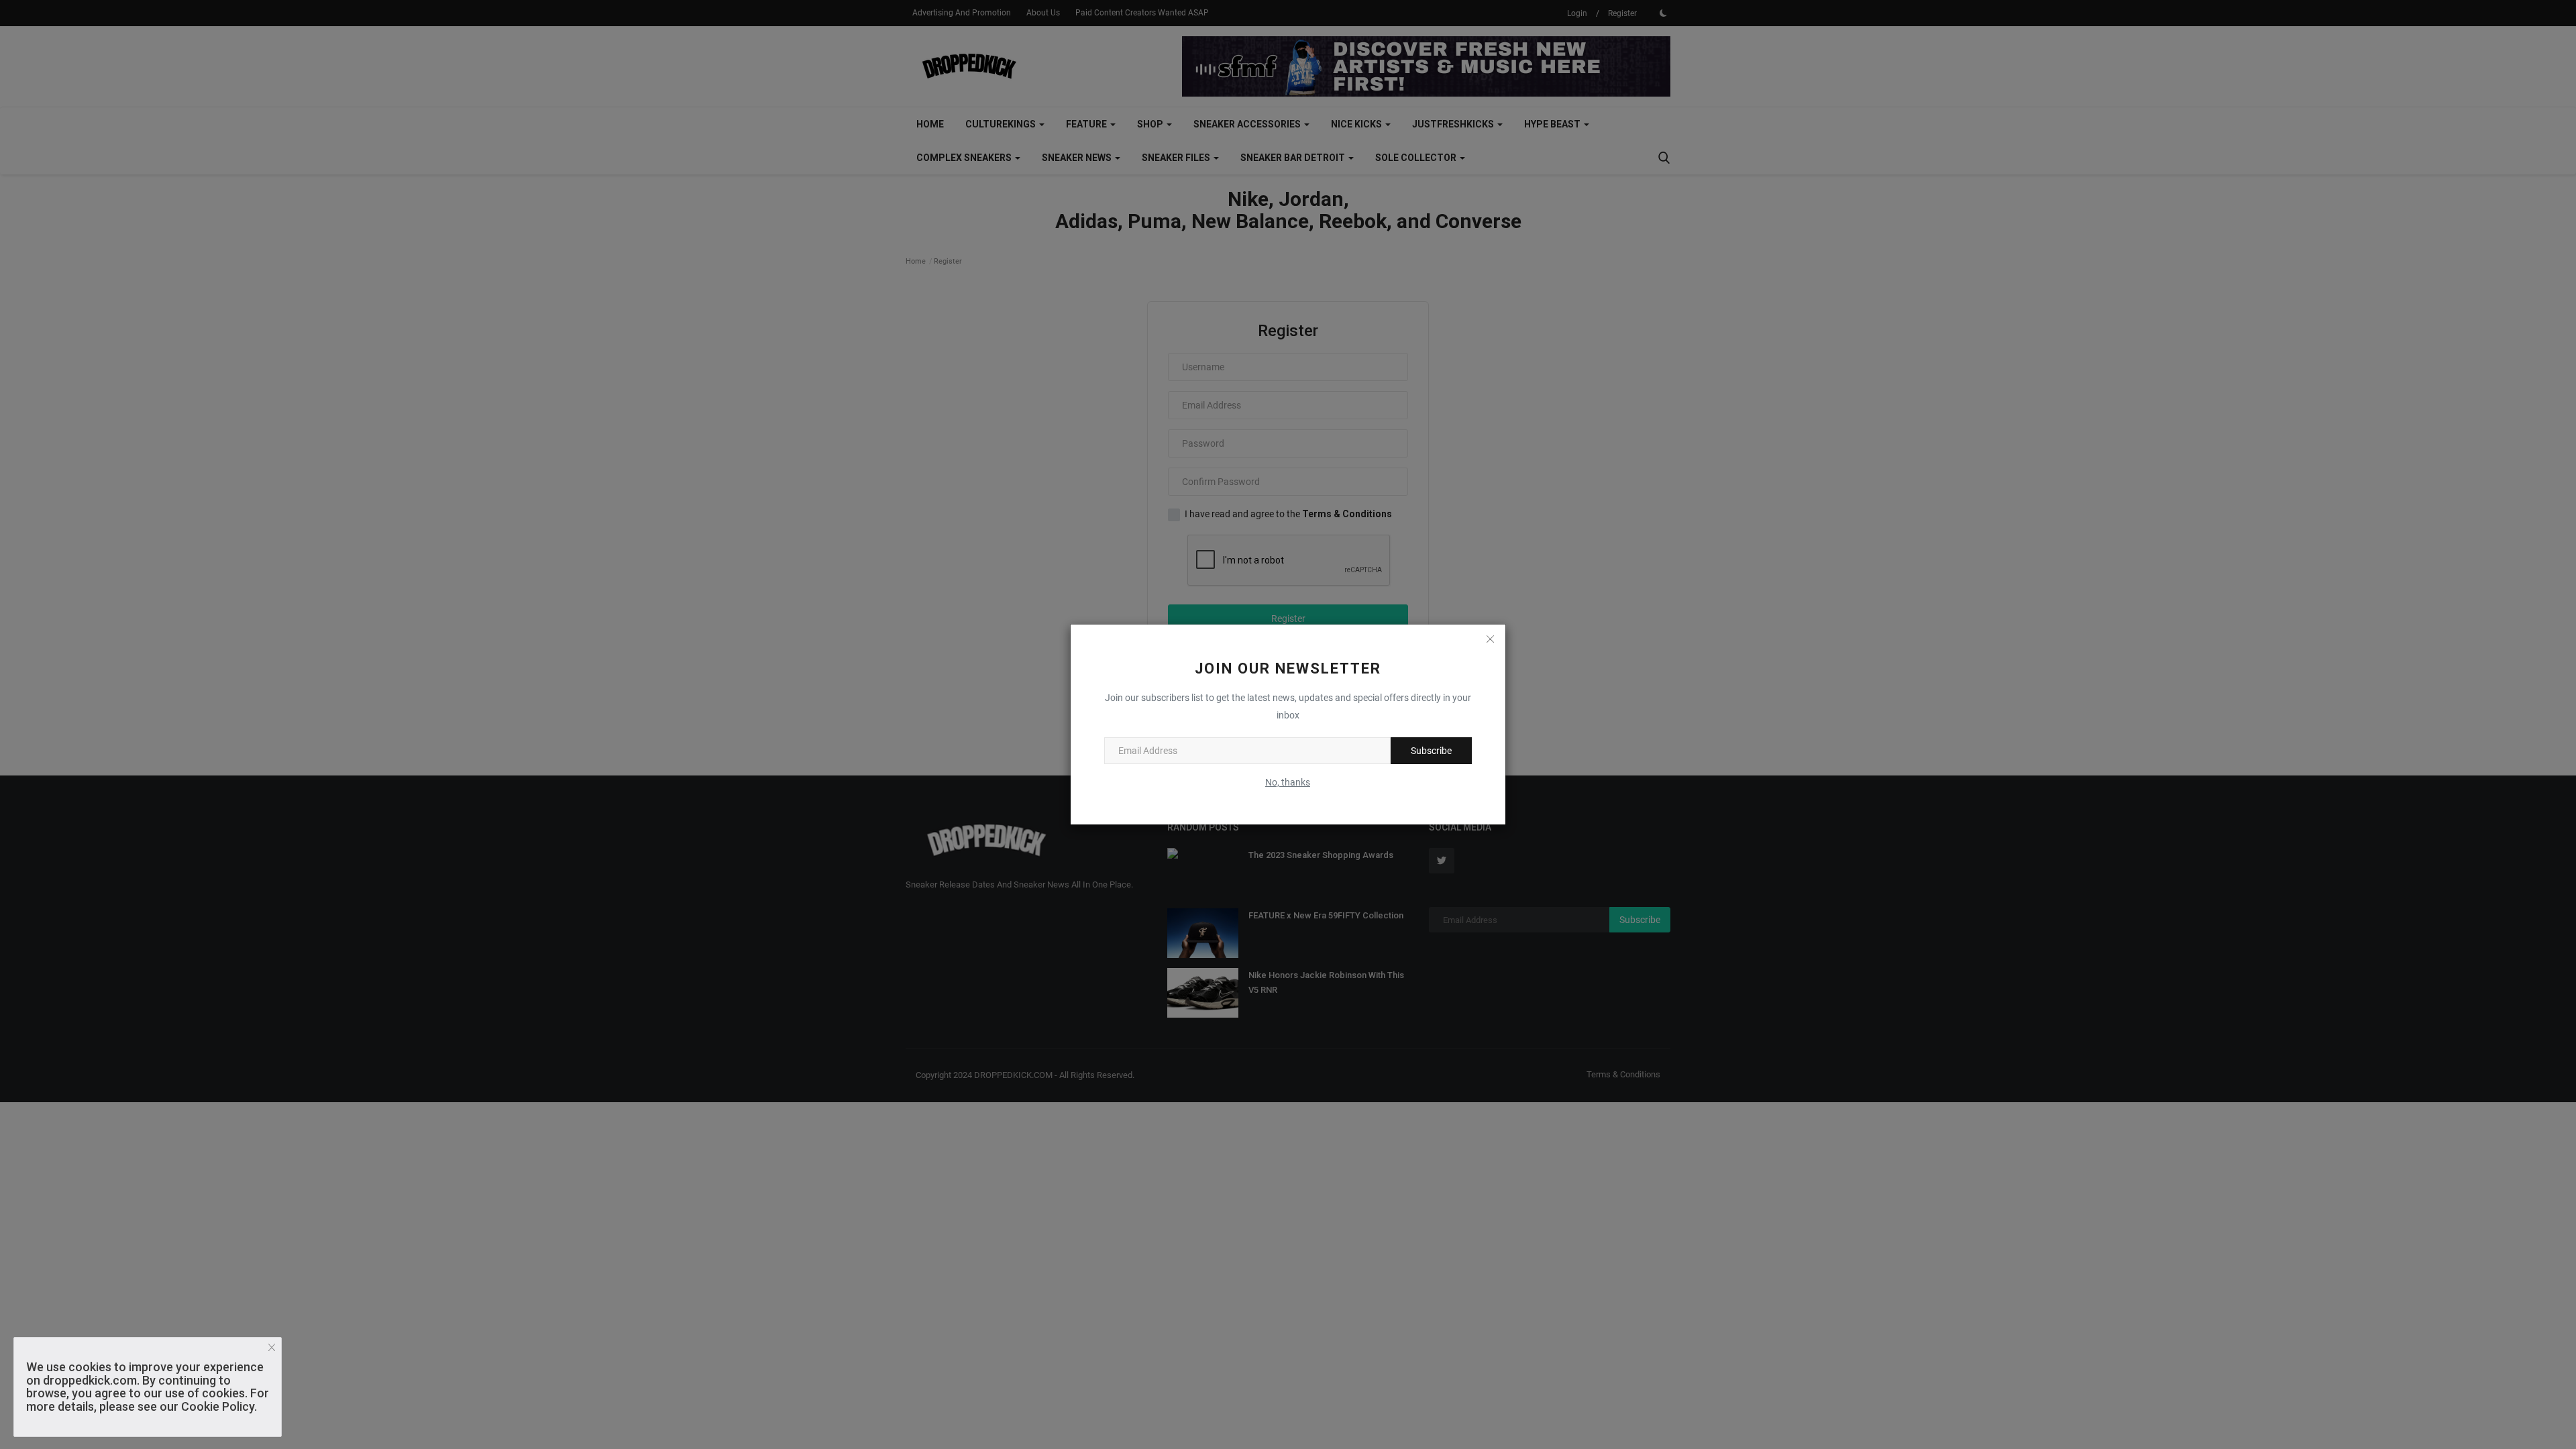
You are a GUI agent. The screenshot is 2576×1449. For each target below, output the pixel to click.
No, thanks (1288, 782)
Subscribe (1431, 751)
